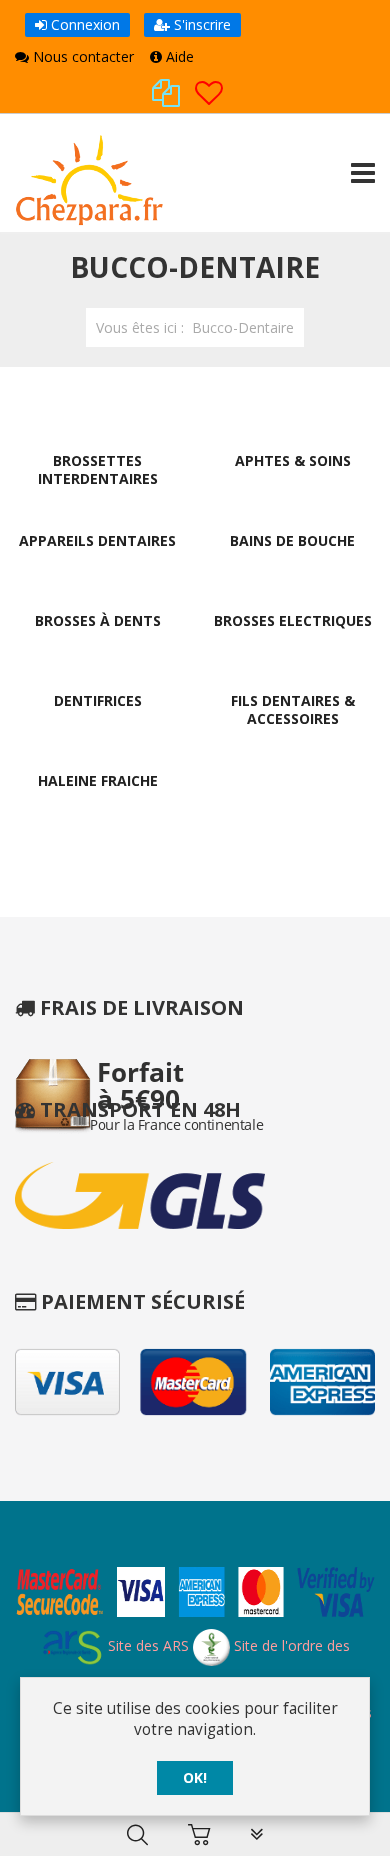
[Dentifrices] (98, 666)
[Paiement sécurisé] (195, 1594)
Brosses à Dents (98, 620)
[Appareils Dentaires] (98, 506)
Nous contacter (81, 56)
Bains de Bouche (292, 540)
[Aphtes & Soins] (293, 426)
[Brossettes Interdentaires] (98, 426)
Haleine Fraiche (98, 780)
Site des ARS (146, 1645)
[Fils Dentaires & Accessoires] (293, 666)
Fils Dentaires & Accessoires (293, 709)
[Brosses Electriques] (293, 586)
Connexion (83, 24)
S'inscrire (200, 24)
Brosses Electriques (293, 620)
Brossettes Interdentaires (98, 469)
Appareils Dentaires (97, 540)
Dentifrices (98, 700)
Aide (178, 56)
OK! (195, 1777)
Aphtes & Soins (293, 460)
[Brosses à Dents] (98, 586)
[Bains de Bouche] (293, 506)
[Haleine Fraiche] (98, 746)
